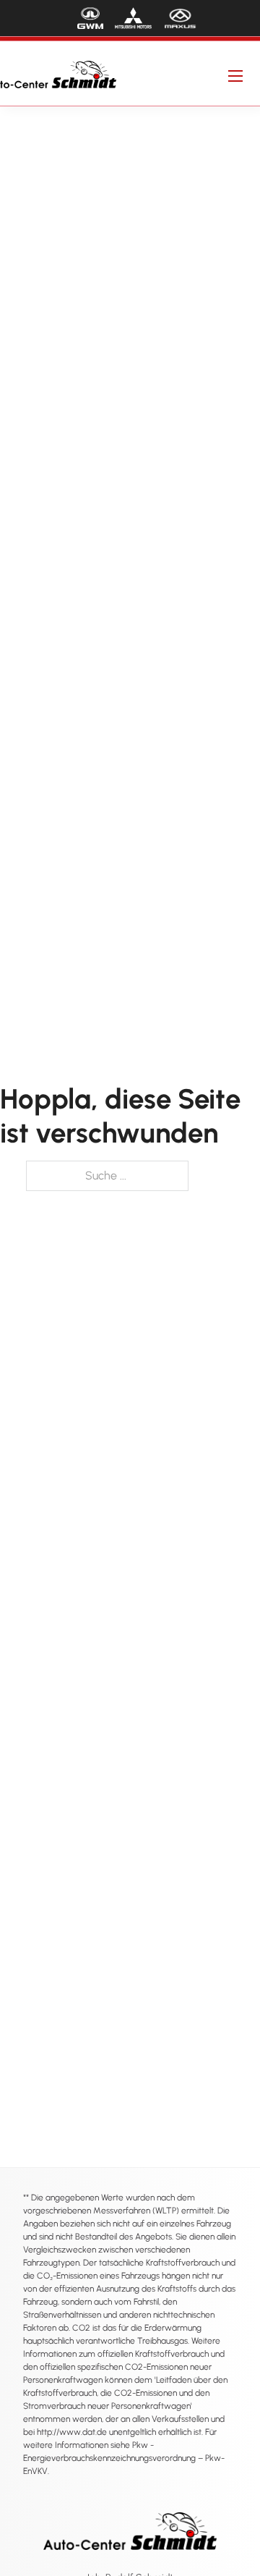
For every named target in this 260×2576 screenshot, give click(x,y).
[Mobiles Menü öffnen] (235, 76)
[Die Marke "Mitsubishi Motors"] (133, 18)
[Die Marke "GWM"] (90, 18)
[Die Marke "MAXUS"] (180, 18)
